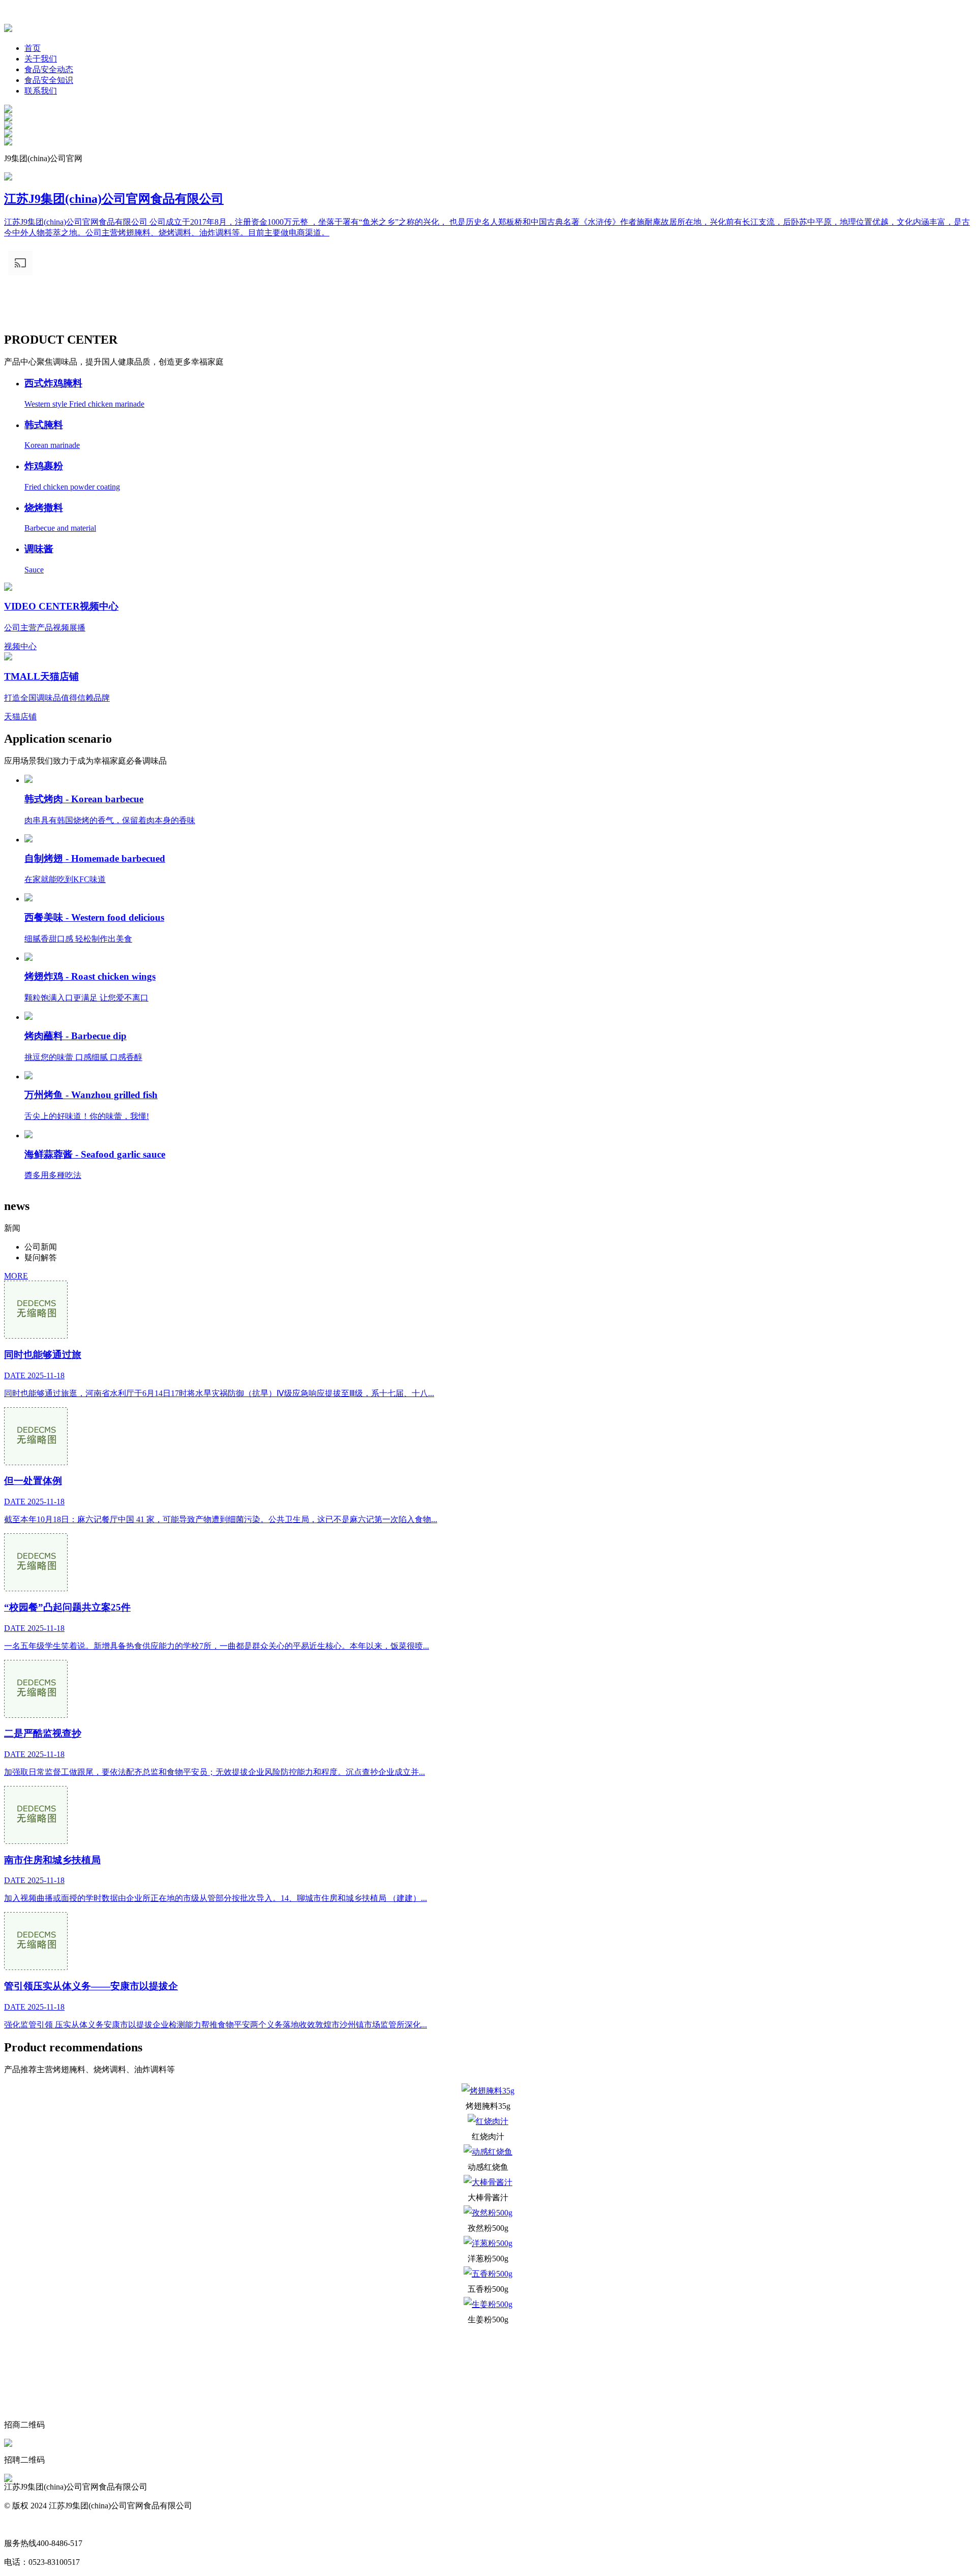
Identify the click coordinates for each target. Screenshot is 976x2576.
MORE (16, 1276)
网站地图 (20, 2524)
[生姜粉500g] (488, 2305)
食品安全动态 (49, 69)
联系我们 (41, 91)
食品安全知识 (49, 80)
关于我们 (41, 59)
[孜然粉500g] (488, 2213)
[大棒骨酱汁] (488, 2183)
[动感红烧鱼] (488, 2152)
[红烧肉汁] (488, 2122)
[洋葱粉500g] (488, 2244)
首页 (33, 48)
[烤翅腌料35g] (488, 2091)
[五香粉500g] (488, 2274)
